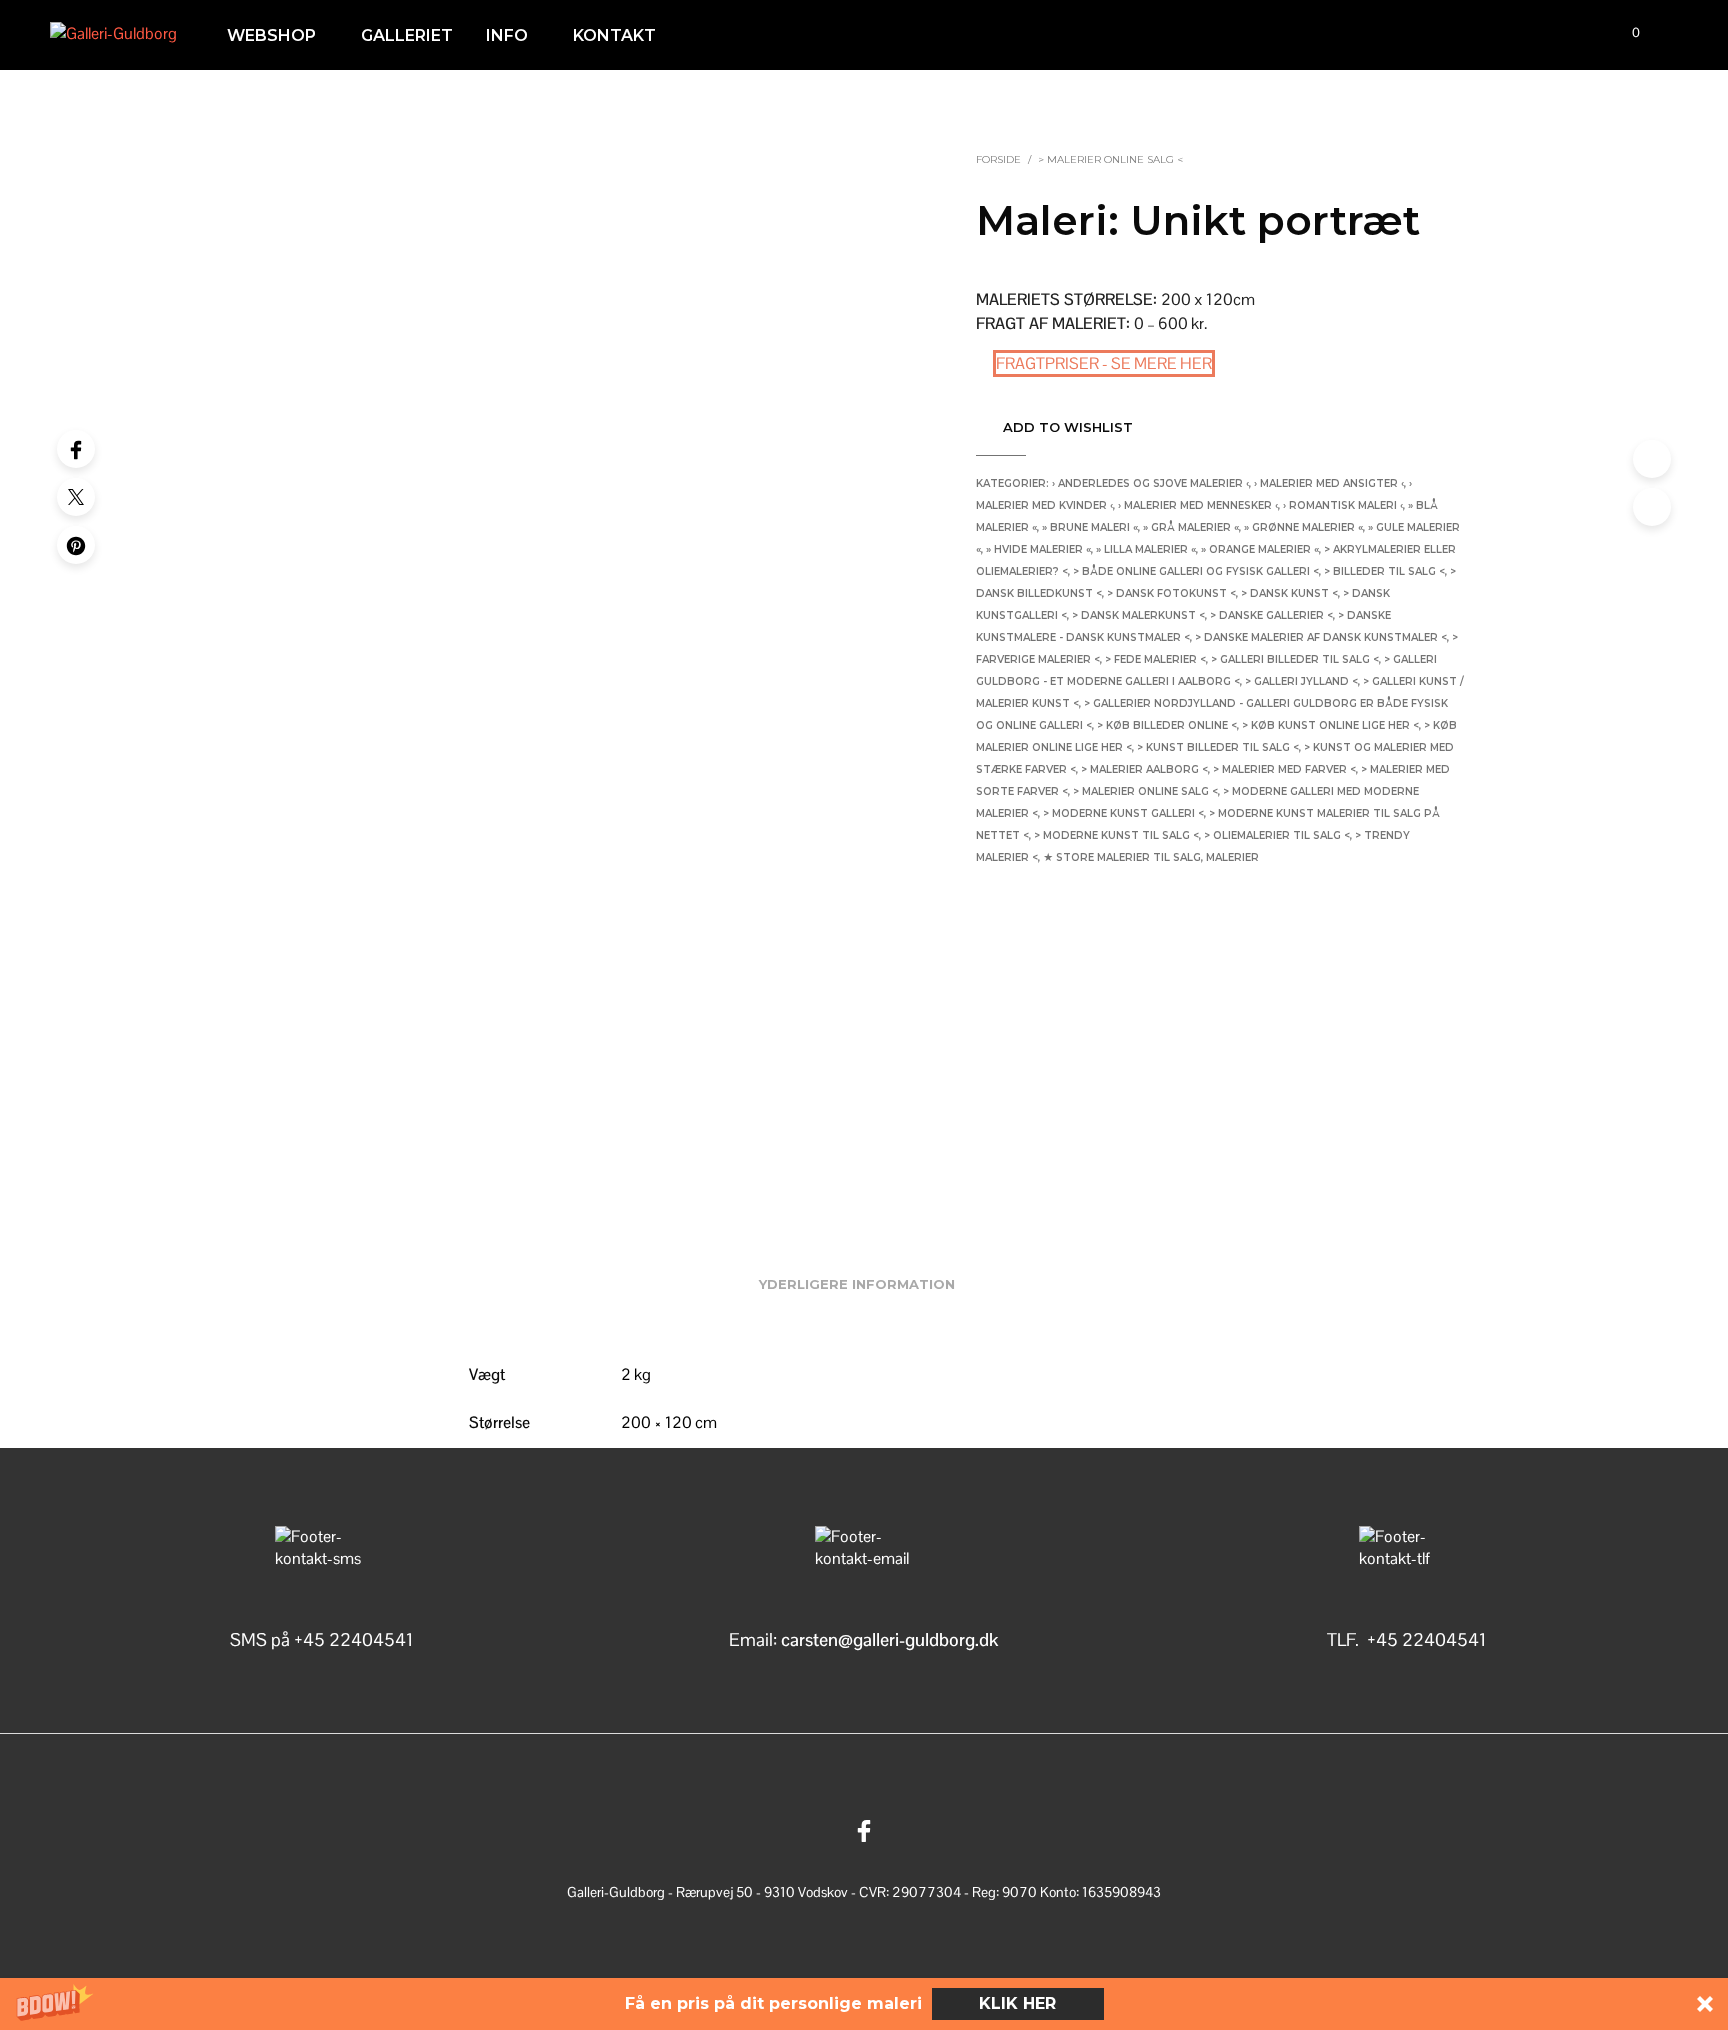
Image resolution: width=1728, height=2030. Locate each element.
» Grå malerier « (1191, 527)
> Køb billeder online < (1167, 725)
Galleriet (407, 35)
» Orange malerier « (1260, 549)
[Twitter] (76, 497)
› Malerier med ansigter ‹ (1329, 483)
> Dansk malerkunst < (1138, 615)
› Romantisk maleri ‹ (1343, 505)
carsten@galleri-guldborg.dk (889, 1639)
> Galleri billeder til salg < (1295, 659)
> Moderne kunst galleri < (1123, 813)
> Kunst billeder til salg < (1218, 747)
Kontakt (614, 35)
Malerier (1232, 857)
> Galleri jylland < (1301, 681)
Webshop (271, 35)
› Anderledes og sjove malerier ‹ (1150, 483)
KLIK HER (1017, 2003)
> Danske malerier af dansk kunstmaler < (1321, 637)
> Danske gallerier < (1271, 615)
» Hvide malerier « (1038, 549)
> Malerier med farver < (1284, 769)
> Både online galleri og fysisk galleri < (1196, 571)
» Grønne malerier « (1303, 527)
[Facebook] (76, 449)
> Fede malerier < (1155, 659)
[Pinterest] (76, 545)
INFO (507, 35)
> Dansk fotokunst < (1171, 593)
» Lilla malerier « (1146, 549)
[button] (864, 2004)
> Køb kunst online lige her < (1330, 725)
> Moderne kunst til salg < (1116, 835)
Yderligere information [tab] (857, 1284)
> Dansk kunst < (1289, 593)
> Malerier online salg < (1110, 159)
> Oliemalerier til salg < (1277, 835)
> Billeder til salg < (1384, 571)
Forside (998, 159)
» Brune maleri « (1090, 527)
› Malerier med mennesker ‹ (1198, 505)
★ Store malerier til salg (1122, 857)
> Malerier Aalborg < (1144, 769)
